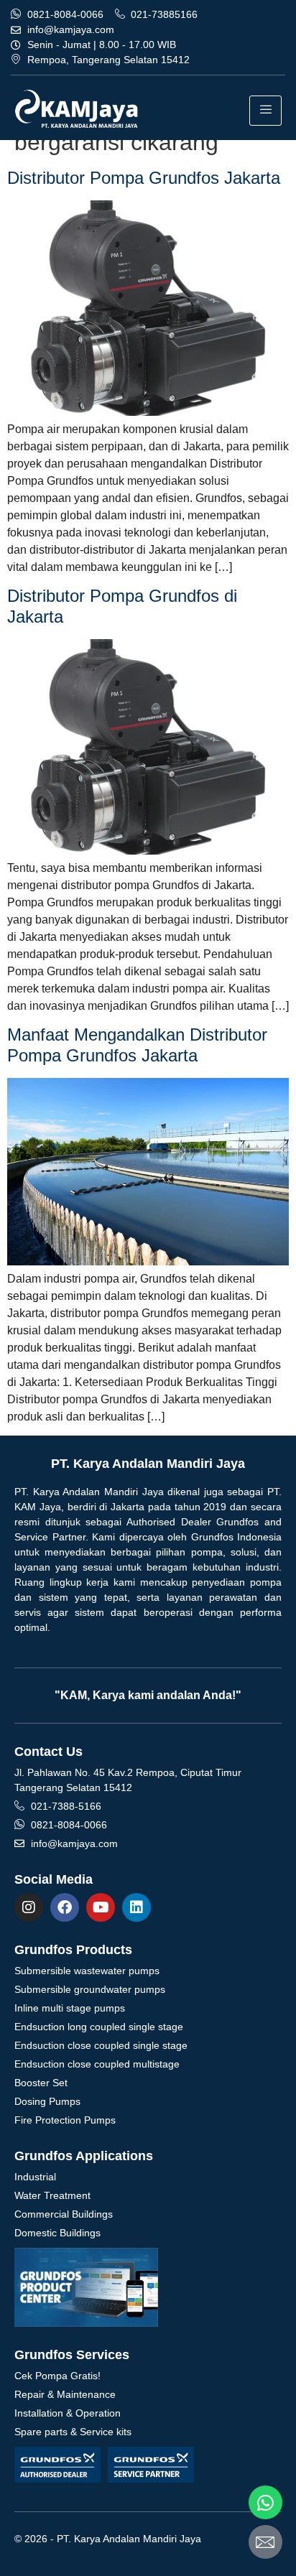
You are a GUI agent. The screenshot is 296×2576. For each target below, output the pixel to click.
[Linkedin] (137, 1907)
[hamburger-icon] (265, 111)
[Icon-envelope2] (265, 2542)
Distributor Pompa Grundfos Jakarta (144, 178)
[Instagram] (29, 1907)
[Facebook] (65, 1907)
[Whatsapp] (265, 2502)
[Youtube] (101, 1907)
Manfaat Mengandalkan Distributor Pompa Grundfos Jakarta (137, 1045)
